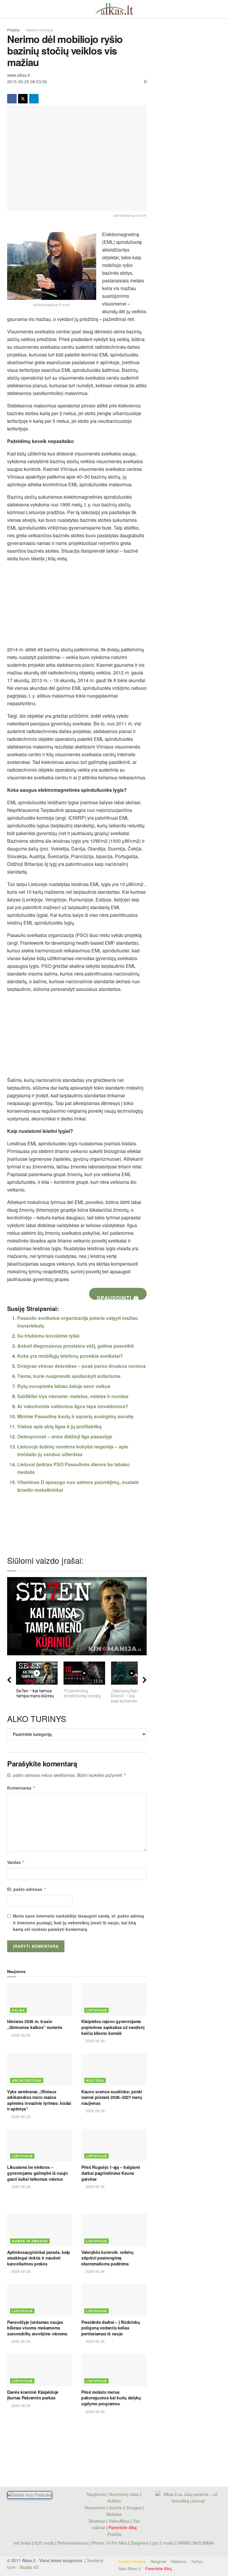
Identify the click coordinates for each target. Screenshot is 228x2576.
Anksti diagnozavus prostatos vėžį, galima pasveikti (75, 1346)
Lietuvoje (96, 2010)
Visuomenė (95, 2508)
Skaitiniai (97, 2521)
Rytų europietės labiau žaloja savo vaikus (64, 1386)
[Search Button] (218, 9)
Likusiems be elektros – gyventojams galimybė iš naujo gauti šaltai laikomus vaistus (38, 2173)
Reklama (179, 2561)
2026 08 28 (20, 2186)
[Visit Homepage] (114, 9)
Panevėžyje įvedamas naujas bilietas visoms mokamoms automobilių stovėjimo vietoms (37, 2328)
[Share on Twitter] (23, 99)
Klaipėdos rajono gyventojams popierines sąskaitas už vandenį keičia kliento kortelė (113, 2027)
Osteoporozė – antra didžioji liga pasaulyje (65, 1436)
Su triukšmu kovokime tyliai (48, 1336)
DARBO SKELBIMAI (195, 2543)
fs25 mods (44, 2543)
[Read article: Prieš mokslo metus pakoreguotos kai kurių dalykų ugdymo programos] (114, 2370)
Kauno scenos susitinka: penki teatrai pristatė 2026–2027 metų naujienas (112, 2097)
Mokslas (114, 2514)
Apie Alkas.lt (129, 2568)
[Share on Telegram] (34, 99)
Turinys (197, 2561)
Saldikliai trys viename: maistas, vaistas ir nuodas (73, 1396)
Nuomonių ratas (124, 2494)
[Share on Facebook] (12, 99)
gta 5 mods (163, 2543)
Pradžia (13, 30)
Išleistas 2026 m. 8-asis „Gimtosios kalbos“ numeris (35, 2024)
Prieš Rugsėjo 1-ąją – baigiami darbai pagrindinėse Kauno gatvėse (111, 2173)
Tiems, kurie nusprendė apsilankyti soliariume (69, 1376)
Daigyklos (140, 2543)
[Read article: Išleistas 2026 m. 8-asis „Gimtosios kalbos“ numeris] (40, 1999)
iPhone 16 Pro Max (109, 2543)
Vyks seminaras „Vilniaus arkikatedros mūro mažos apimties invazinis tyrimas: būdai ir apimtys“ (39, 2100)
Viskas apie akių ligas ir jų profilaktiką (59, 1426)
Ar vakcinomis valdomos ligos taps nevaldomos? (73, 1406)
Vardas (16, 1862)
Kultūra (95, 2080)
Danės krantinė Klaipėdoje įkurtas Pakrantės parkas (33, 2395)
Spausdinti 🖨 (118, 1297)
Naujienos (96, 2494)
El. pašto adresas (27, 1889)
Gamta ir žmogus (39, 30)
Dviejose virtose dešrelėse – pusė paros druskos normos (81, 1366)
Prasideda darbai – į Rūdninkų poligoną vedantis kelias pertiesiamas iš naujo (111, 2328)
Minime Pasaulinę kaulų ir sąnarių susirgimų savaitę (75, 1416)
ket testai (23, 2543)
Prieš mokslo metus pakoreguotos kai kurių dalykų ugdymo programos (111, 2398)
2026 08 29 (20, 2035)
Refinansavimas (73, 2543)
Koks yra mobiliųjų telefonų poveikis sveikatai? (70, 1356)
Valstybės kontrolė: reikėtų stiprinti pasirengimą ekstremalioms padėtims (107, 2258)
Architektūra (27, 2080)
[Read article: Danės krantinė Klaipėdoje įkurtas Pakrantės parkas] (40, 2370)
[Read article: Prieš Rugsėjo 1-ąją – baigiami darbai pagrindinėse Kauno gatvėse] (114, 2145)
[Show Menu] (10, 9)
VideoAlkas (119, 2521)
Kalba (18, 2010)
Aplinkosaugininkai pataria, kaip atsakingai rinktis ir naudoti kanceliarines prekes (39, 2258)
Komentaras (21, 1788)
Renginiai (158, 2561)
